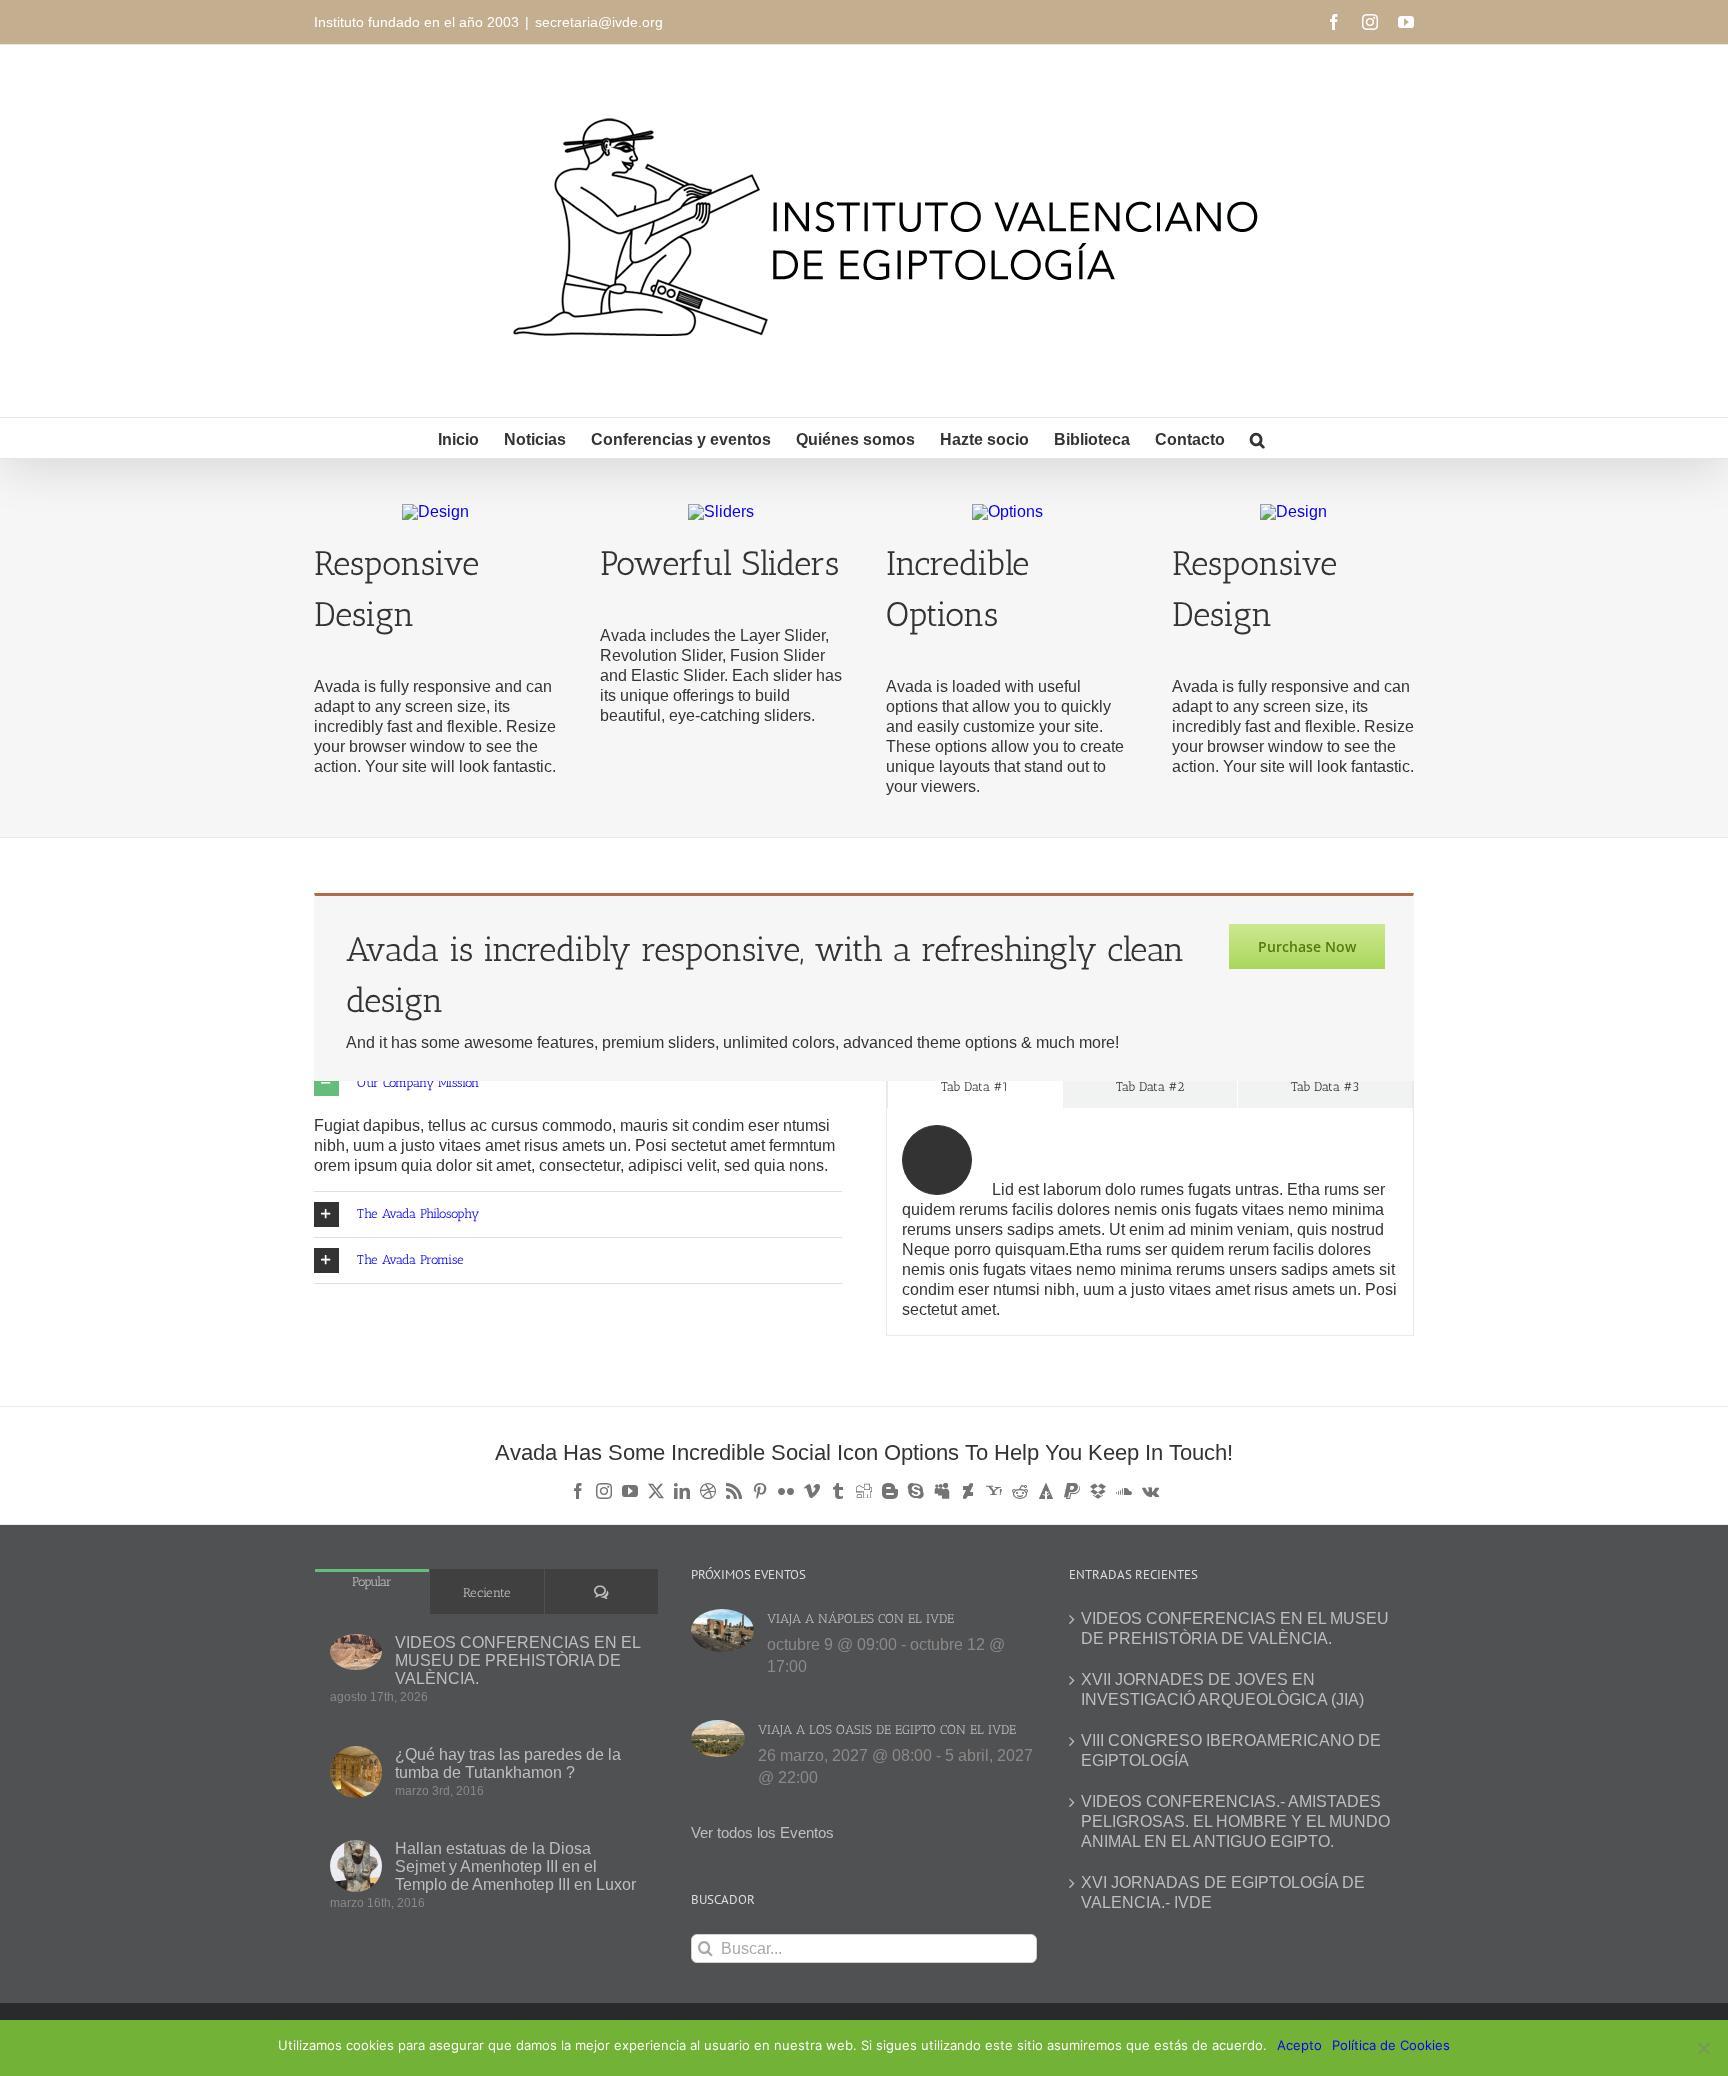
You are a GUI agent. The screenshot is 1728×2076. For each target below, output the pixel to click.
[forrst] (1046, 1491)
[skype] (916, 1491)
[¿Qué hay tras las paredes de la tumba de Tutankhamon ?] (356, 1772)
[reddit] (1020, 1491)
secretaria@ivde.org (599, 22)
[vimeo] (812, 1491)
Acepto (1299, 2045)
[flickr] (786, 1491)
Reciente (487, 1592)
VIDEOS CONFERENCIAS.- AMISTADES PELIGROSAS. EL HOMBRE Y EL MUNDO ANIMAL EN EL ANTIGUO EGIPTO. (1235, 1821)
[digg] (864, 1491)
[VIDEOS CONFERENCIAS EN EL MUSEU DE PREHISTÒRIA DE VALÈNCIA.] (356, 1652)
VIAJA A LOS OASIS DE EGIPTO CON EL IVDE (887, 1729)
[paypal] (1072, 1491)
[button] (1257, 438)
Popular (372, 1581)
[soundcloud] (1124, 1491)
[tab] (975, 1085)
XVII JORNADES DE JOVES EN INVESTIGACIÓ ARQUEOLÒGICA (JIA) (1222, 1689)
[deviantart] (968, 1491)
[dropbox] (1098, 1491)
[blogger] (890, 1491)
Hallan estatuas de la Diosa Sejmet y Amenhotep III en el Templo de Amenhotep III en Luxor (515, 1866)
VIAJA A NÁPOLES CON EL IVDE (860, 1618)
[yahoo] (994, 1491)
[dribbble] (708, 1491)
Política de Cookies (1391, 2045)
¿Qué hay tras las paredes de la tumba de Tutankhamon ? (508, 1763)
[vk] (1150, 1491)
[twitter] (656, 1491)
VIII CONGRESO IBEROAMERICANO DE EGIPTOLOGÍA (1231, 1750)
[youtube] (630, 1491)
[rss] (734, 1491)
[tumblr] (838, 1491)
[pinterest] (760, 1491)
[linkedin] (682, 1491)
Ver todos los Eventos (762, 1832)
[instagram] (604, 1491)
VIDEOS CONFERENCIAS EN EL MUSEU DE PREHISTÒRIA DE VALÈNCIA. (517, 1660)
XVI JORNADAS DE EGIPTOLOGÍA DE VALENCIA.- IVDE (1223, 1892)
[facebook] (578, 1491)
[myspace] (942, 1491)
